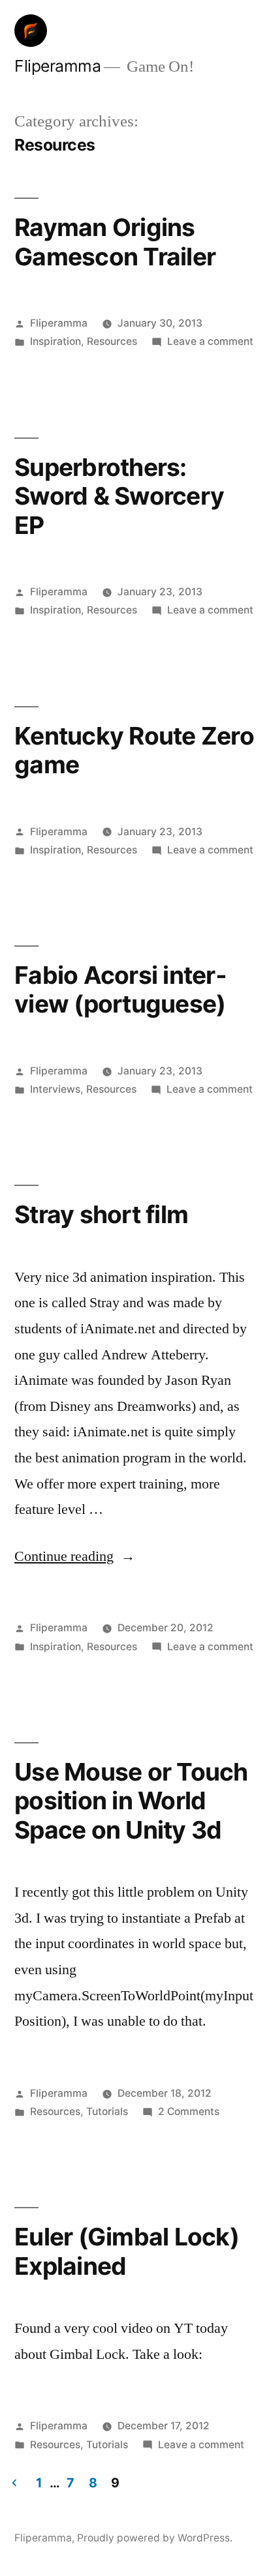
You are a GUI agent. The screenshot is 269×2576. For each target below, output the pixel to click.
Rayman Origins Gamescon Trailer (115, 242)
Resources (112, 341)
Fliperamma (57, 66)
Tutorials (107, 2111)
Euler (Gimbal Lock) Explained (127, 2251)
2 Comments (189, 2111)
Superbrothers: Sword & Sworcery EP (119, 496)
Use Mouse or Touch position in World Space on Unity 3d (131, 1801)
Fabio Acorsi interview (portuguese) (120, 990)
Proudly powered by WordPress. (155, 2538)
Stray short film (101, 1214)
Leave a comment (210, 341)
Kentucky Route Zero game (134, 750)
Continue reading (75, 1556)
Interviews (55, 1089)
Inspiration (55, 341)
